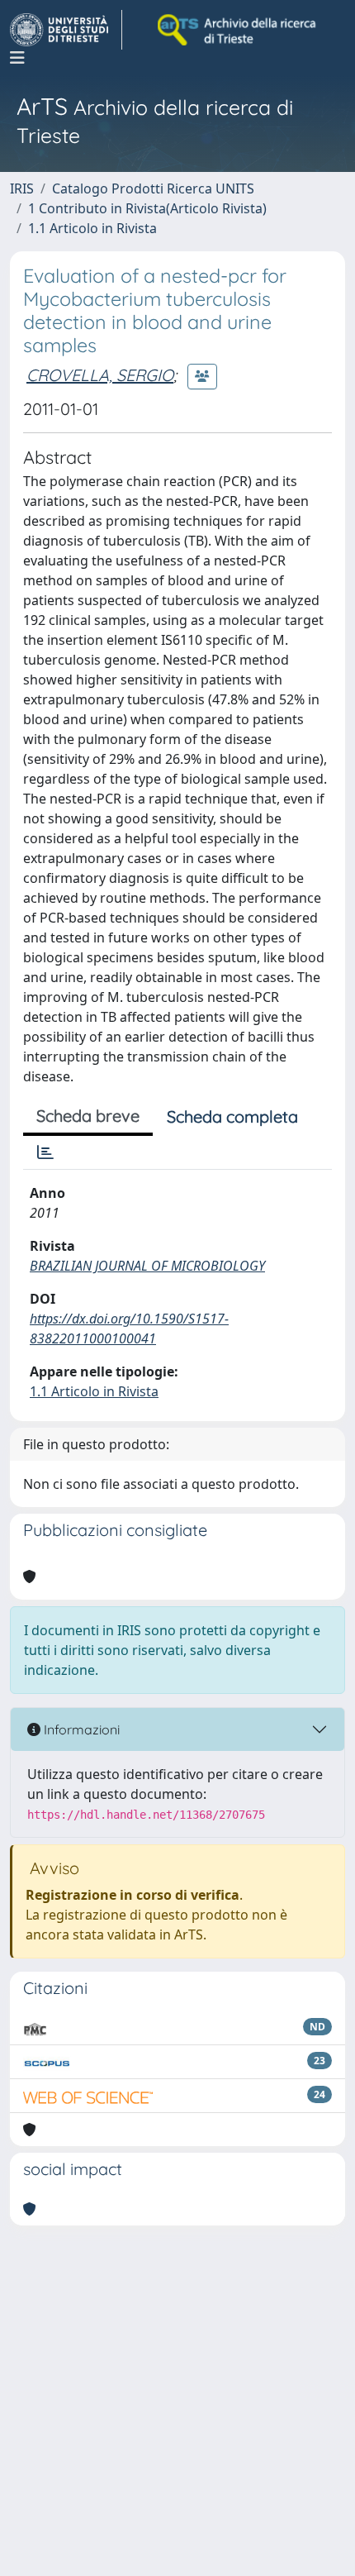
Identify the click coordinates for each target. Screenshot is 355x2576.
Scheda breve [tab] (88, 1116)
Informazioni (80, 1729)
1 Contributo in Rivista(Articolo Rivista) (147, 208)
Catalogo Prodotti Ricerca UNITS (153, 188)
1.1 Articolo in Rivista (92, 228)
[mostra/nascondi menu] (17, 58)
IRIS (22, 188)
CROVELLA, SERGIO (100, 375)
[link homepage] (66, 30)
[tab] (45, 1152)
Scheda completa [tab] (232, 1116)
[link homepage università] (238, 30)
